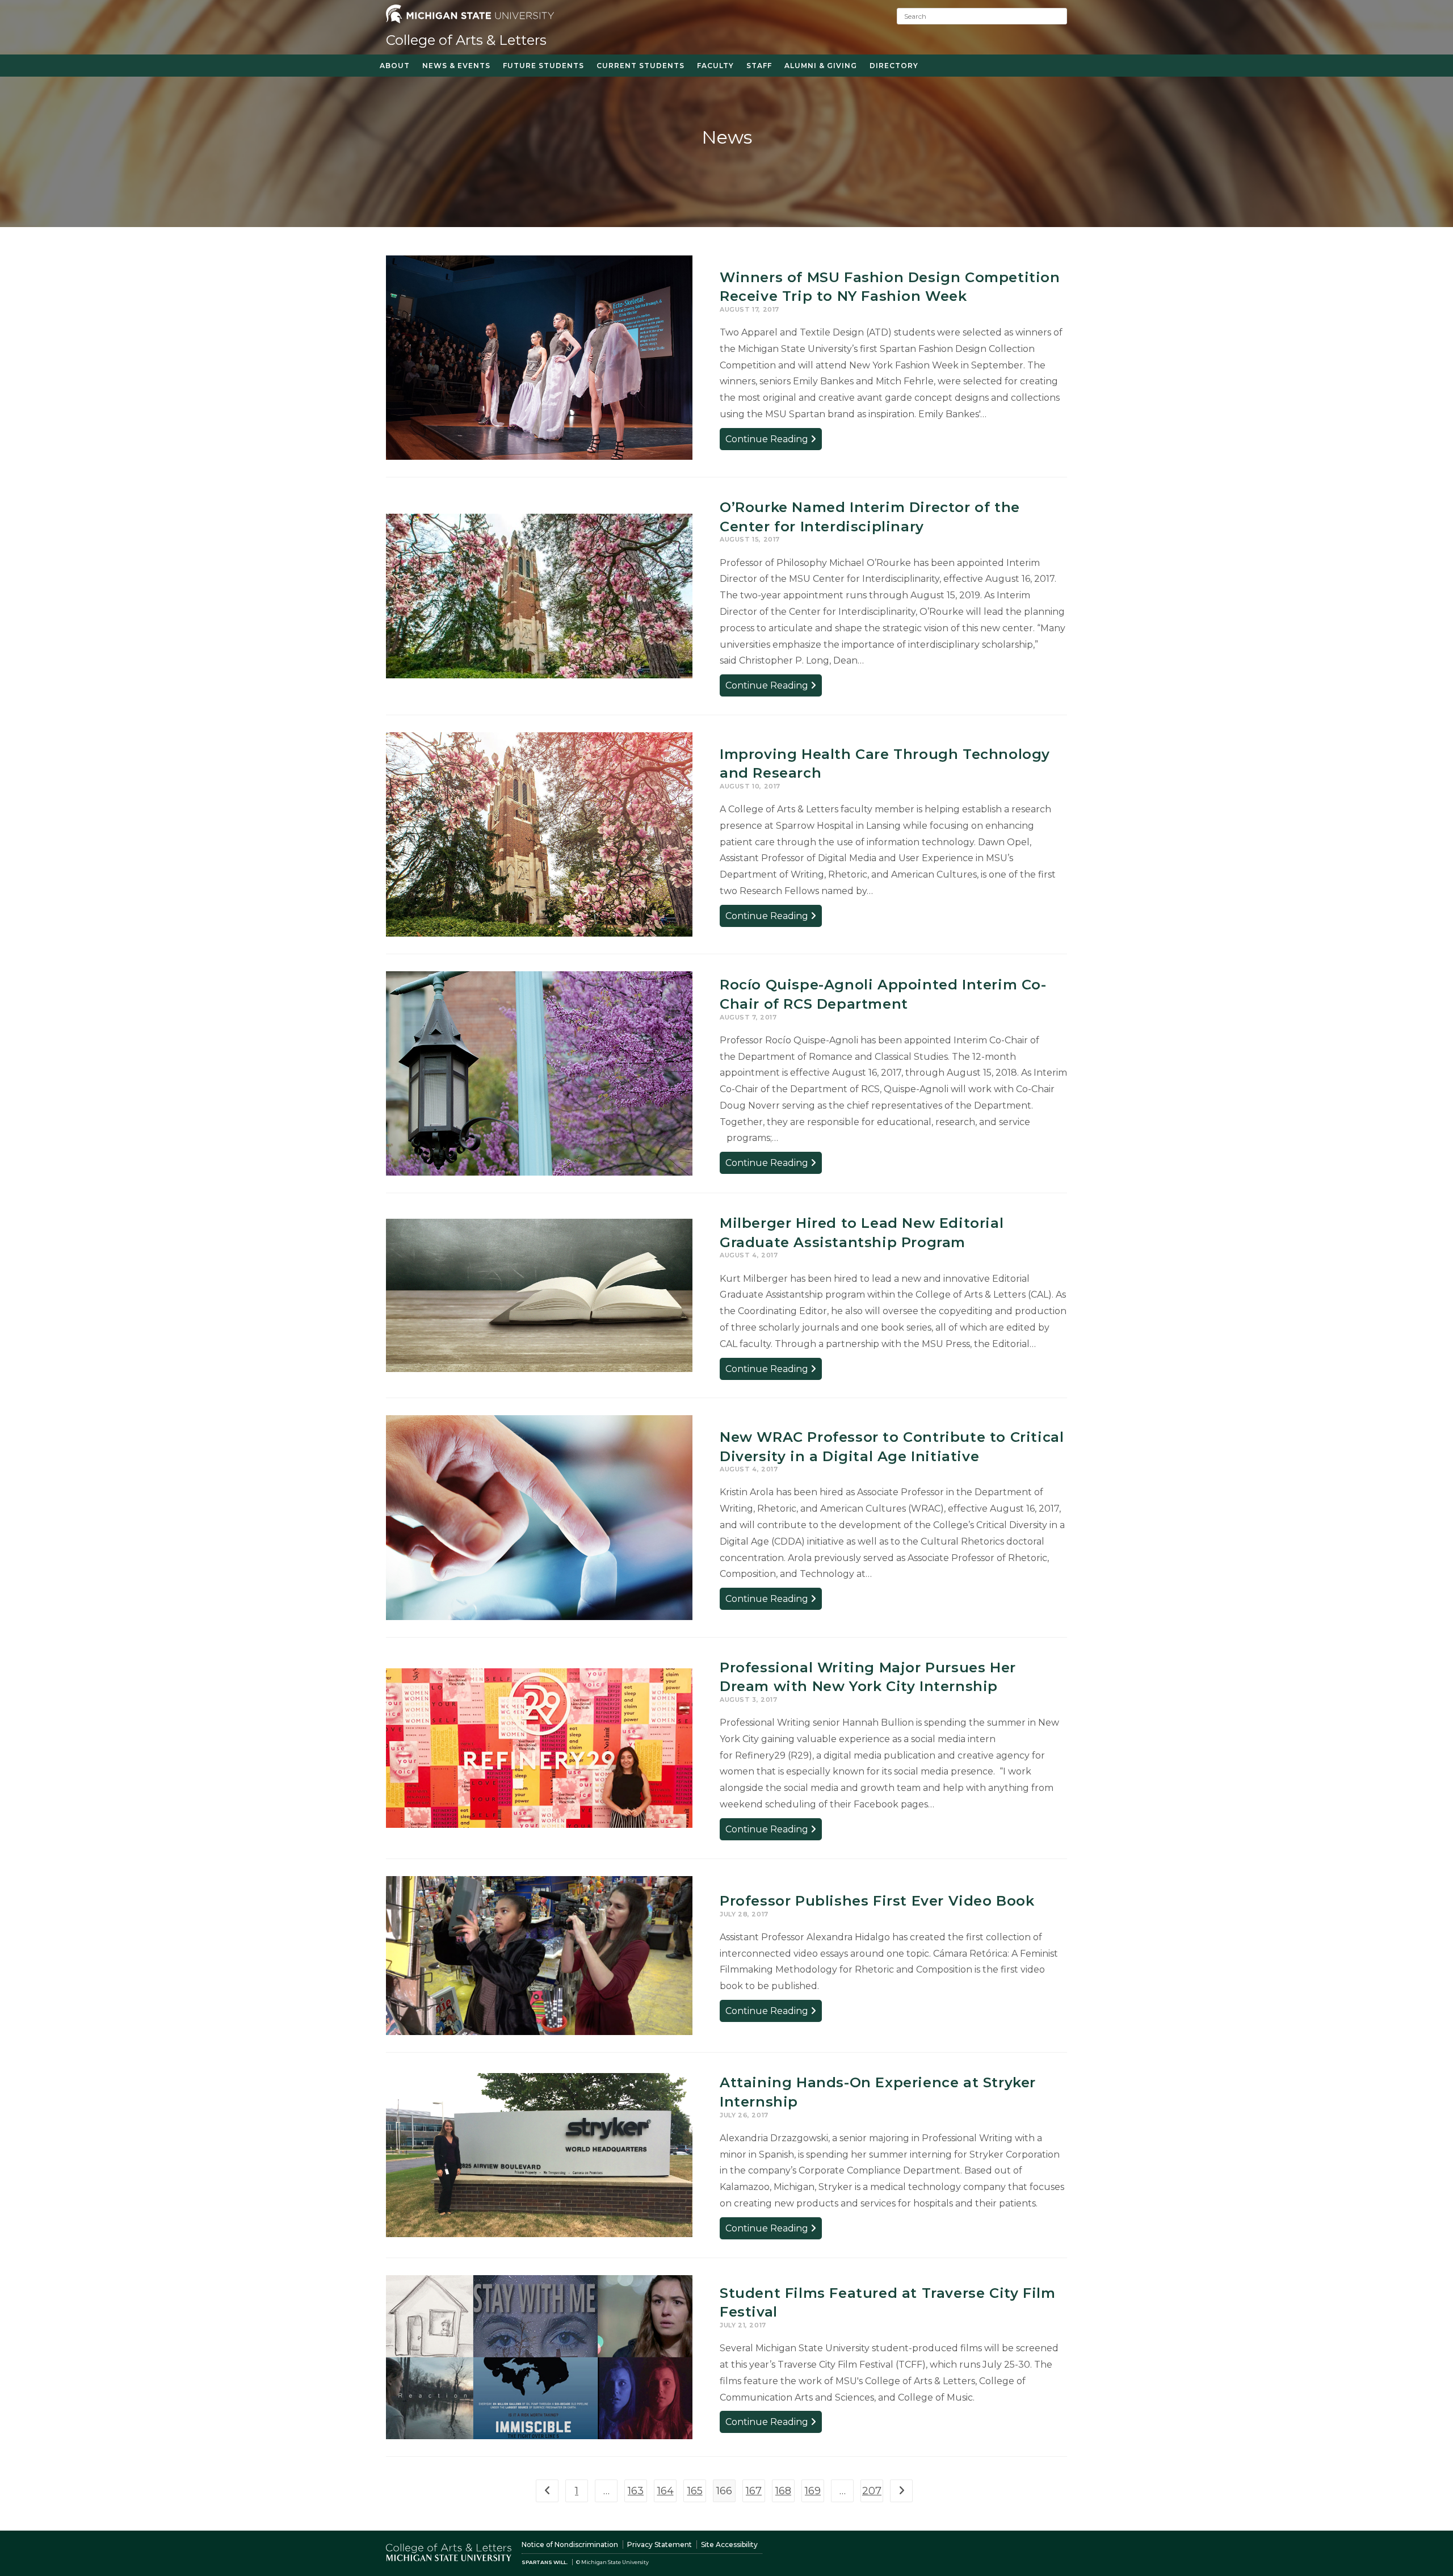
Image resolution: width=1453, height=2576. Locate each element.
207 (872, 2491)
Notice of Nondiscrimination (570, 2544)
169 (813, 2491)
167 (754, 2491)
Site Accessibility (729, 2544)
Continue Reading (774, 441)
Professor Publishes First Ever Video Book (877, 1901)
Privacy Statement (660, 2544)
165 (695, 2491)
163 (636, 2491)
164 (665, 2491)
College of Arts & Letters (466, 40)
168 (783, 2491)
